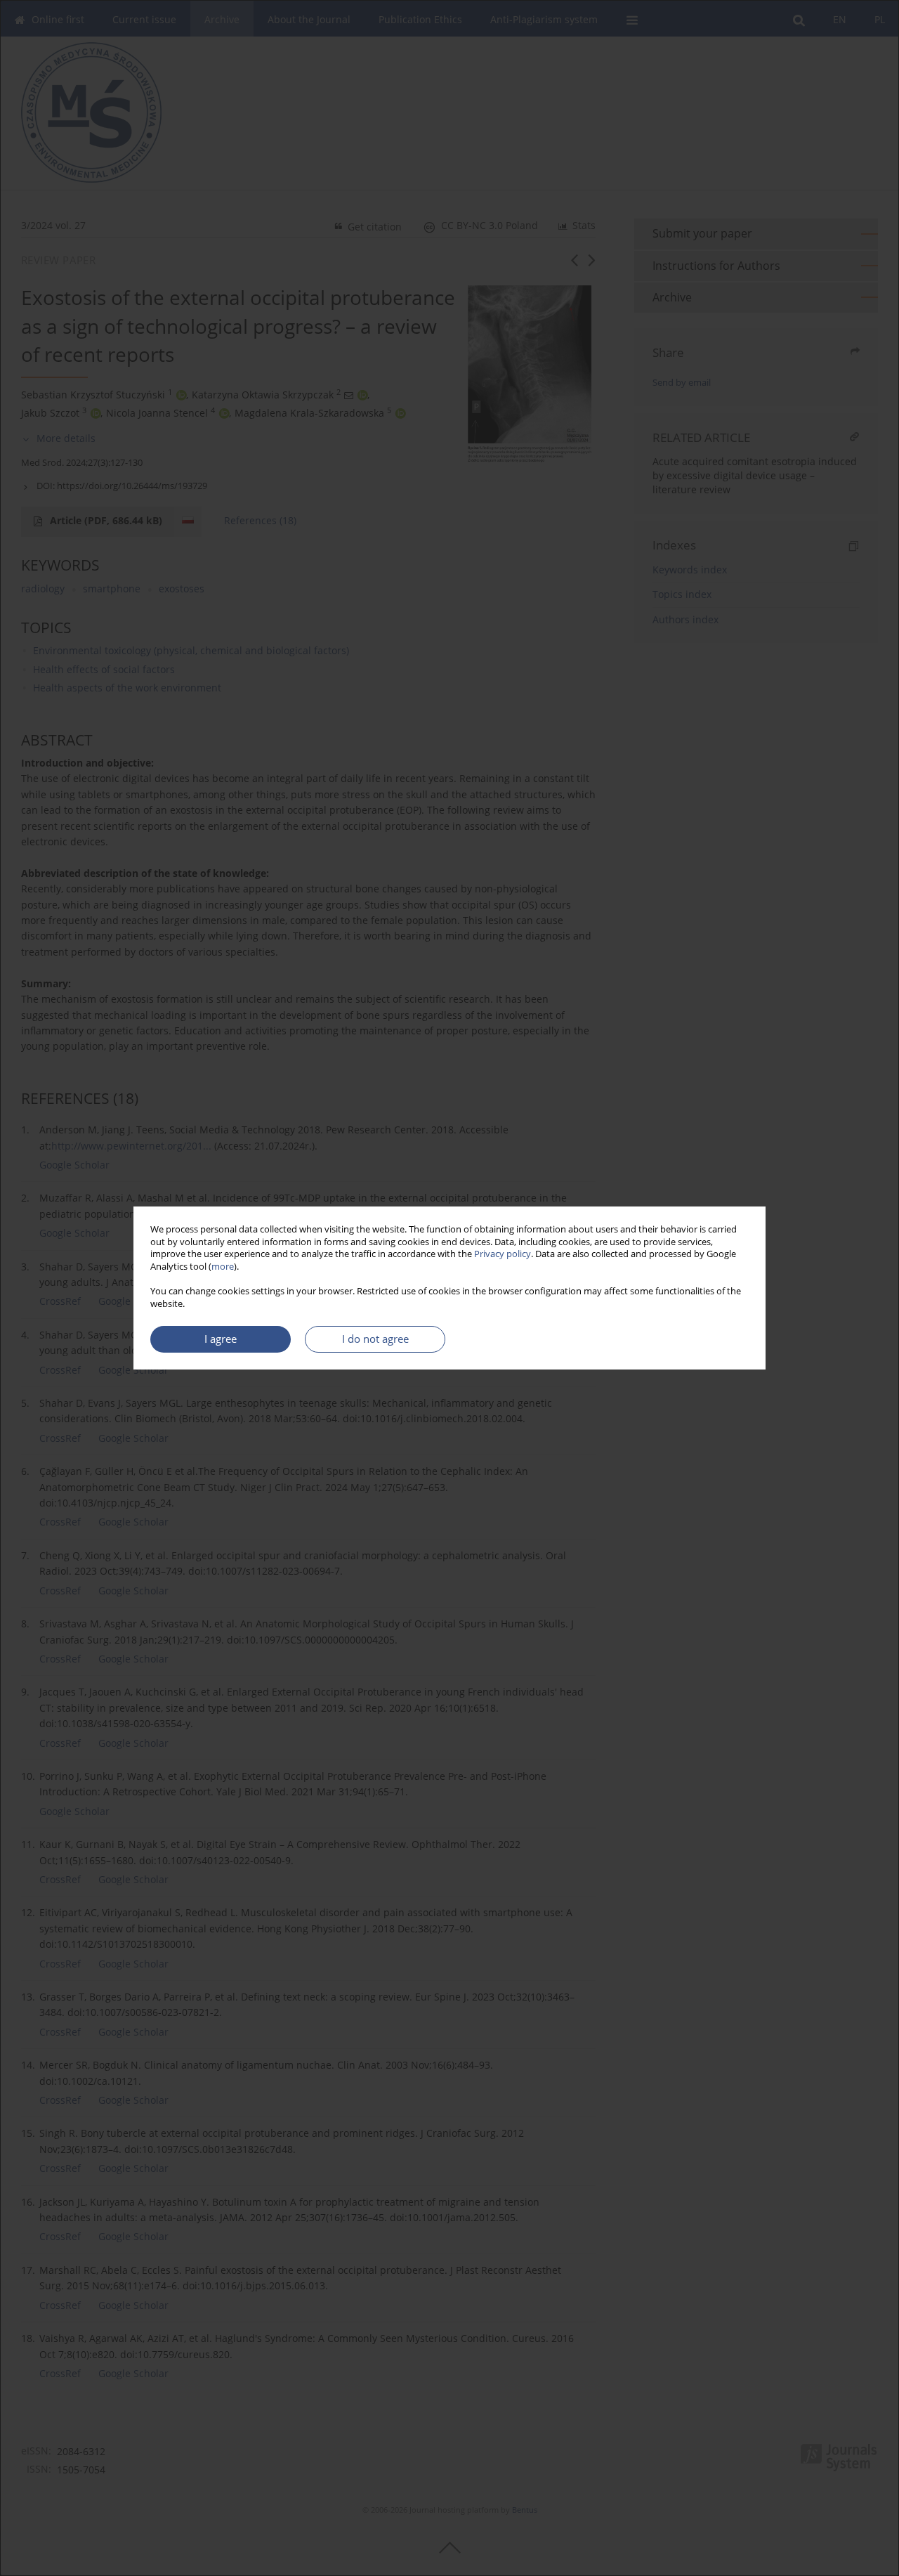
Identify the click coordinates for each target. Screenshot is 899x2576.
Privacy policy (503, 1254)
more (223, 1267)
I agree (221, 1339)
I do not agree (375, 1339)
